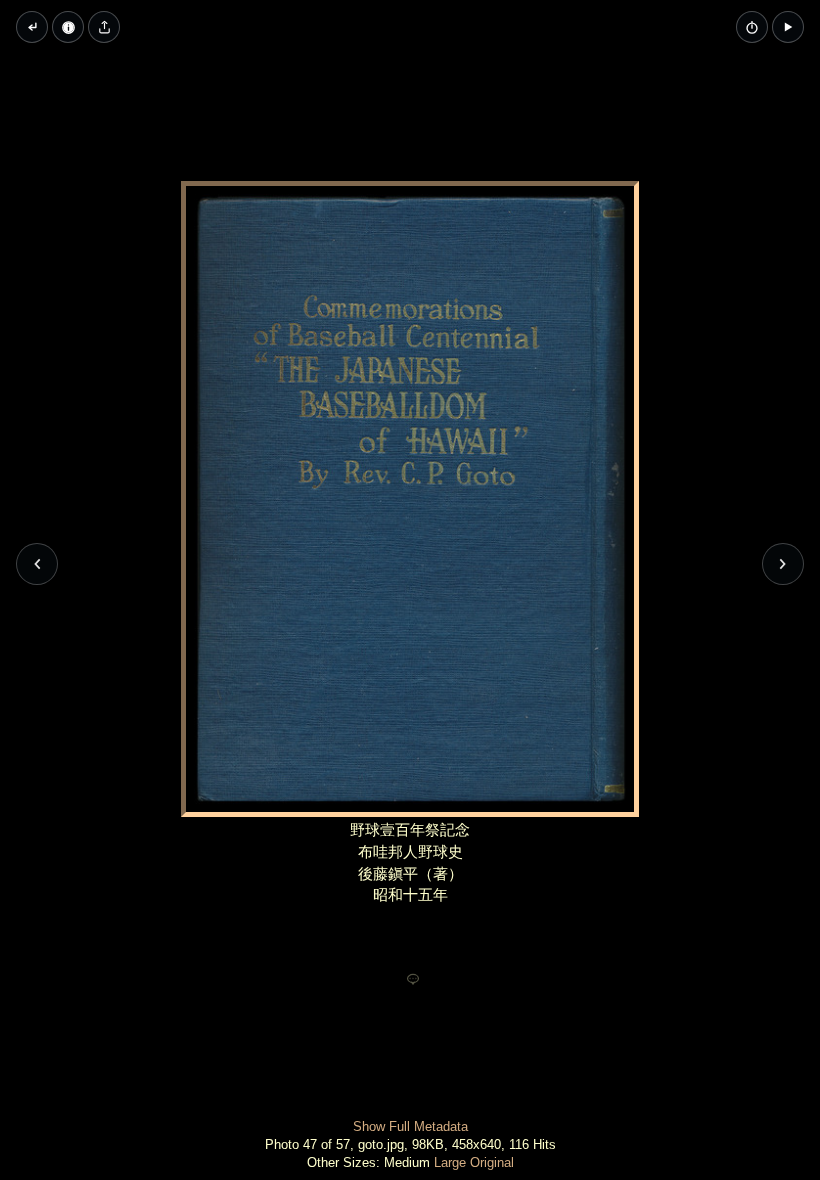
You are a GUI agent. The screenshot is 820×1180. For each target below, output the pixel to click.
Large (450, 1162)
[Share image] (104, 27)
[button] (788, 27)
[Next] (783, 564)
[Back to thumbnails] (32, 27)
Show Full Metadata (410, 1126)
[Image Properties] (68, 27)
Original (492, 1162)
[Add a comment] (413, 980)
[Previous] (37, 564)
